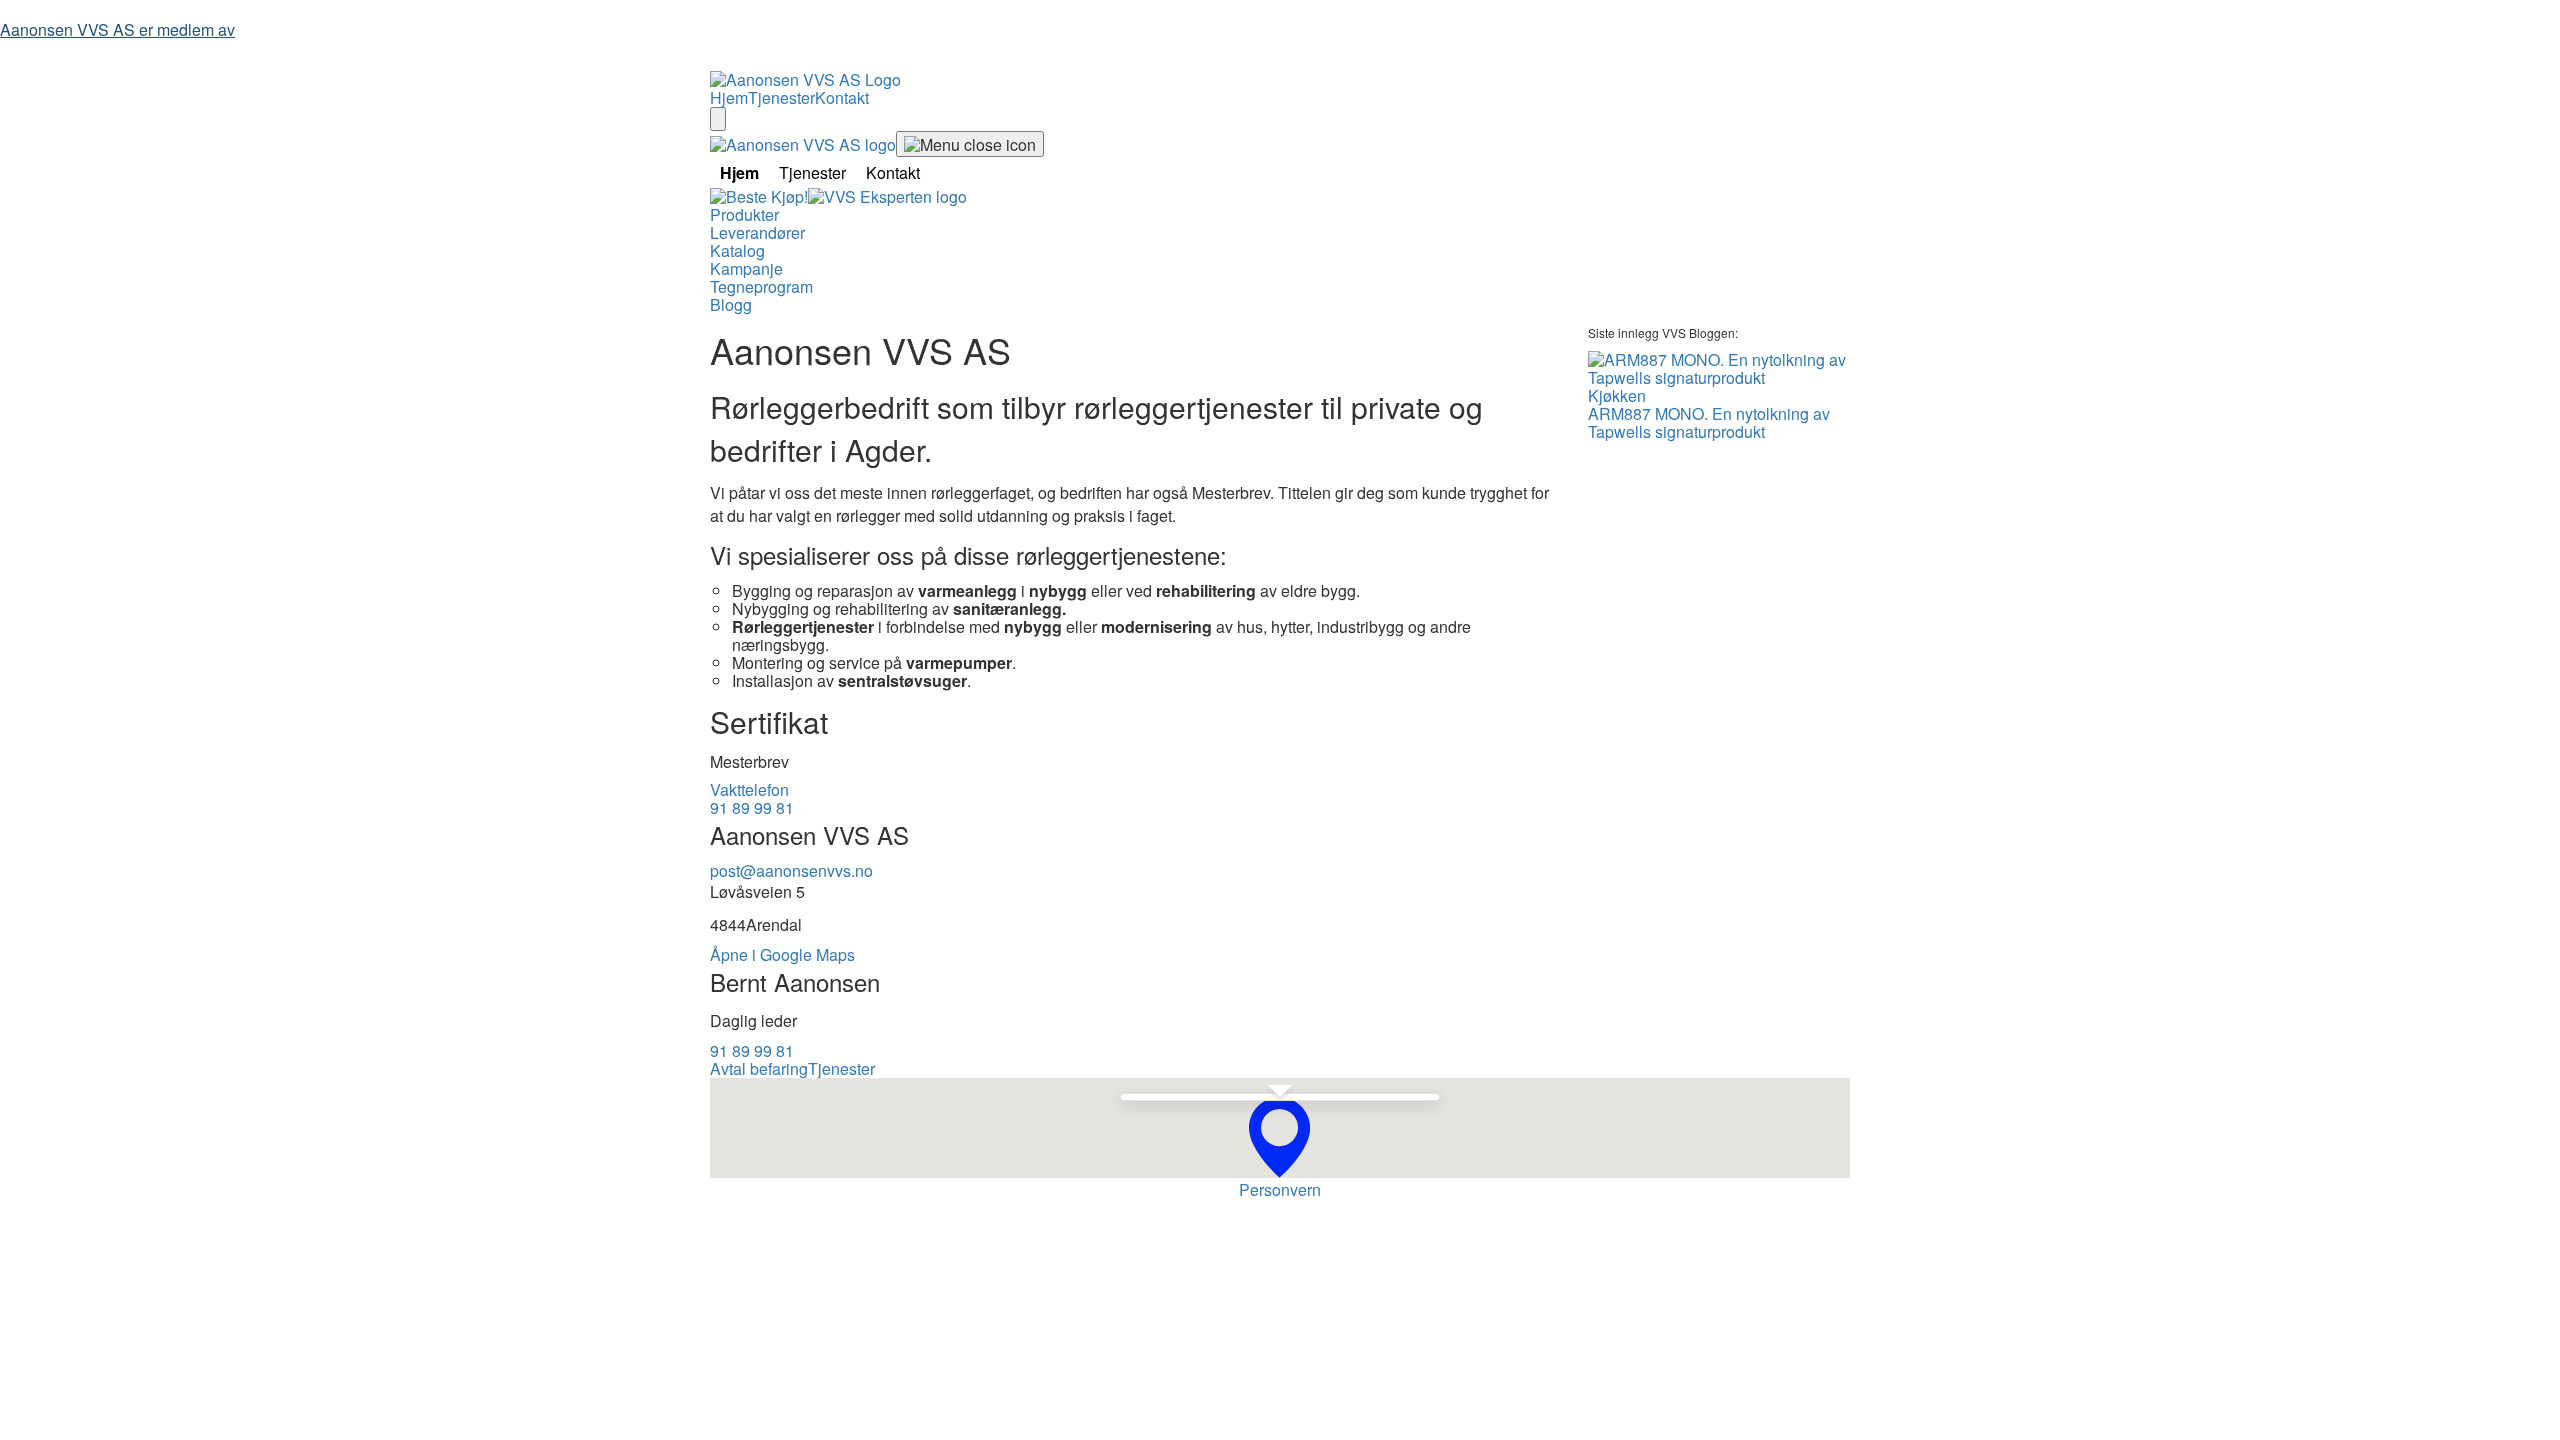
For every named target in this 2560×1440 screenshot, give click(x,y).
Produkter (744, 214)
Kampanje (746, 268)
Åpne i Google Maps (782, 954)
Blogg (731, 304)
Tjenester (781, 97)
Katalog (737, 250)
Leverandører (757, 232)
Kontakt (842, 97)
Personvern (1280, 1189)
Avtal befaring (759, 1068)
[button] (1279, 1137)
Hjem (729, 97)
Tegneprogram (761, 286)
